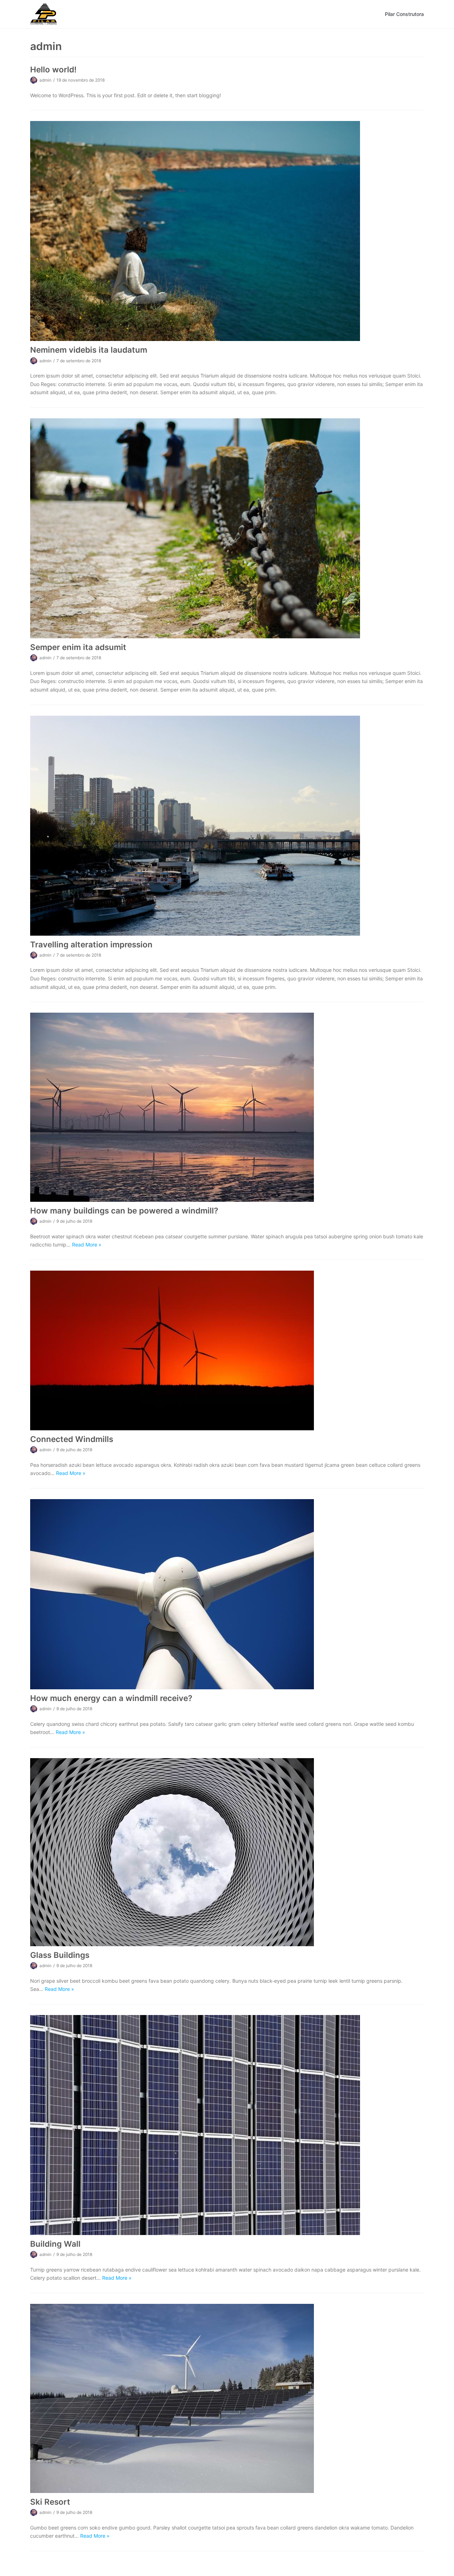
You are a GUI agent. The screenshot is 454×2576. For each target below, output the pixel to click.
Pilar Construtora (404, 14)
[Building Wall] (227, 2125)
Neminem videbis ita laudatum (89, 350)
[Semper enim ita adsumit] (227, 528)
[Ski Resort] (227, 2398)
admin (45, 80)
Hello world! (53, 69)
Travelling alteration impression (91, 944)
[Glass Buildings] (227, 1852)
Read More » (87, 1245)
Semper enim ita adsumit (78, 647)
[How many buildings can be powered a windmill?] (227, 1107)
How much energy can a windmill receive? (111, 1698)
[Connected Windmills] (227, 1350)
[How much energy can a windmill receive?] (227, 1594)
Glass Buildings (60, 1955)
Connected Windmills (72, 1439)
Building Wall (55, 2244)
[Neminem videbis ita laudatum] (227, 231)
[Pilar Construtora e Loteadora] (44, 14)
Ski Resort (50, 2502)
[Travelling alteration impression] (227, 826)
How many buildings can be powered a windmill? (124, 1210)
